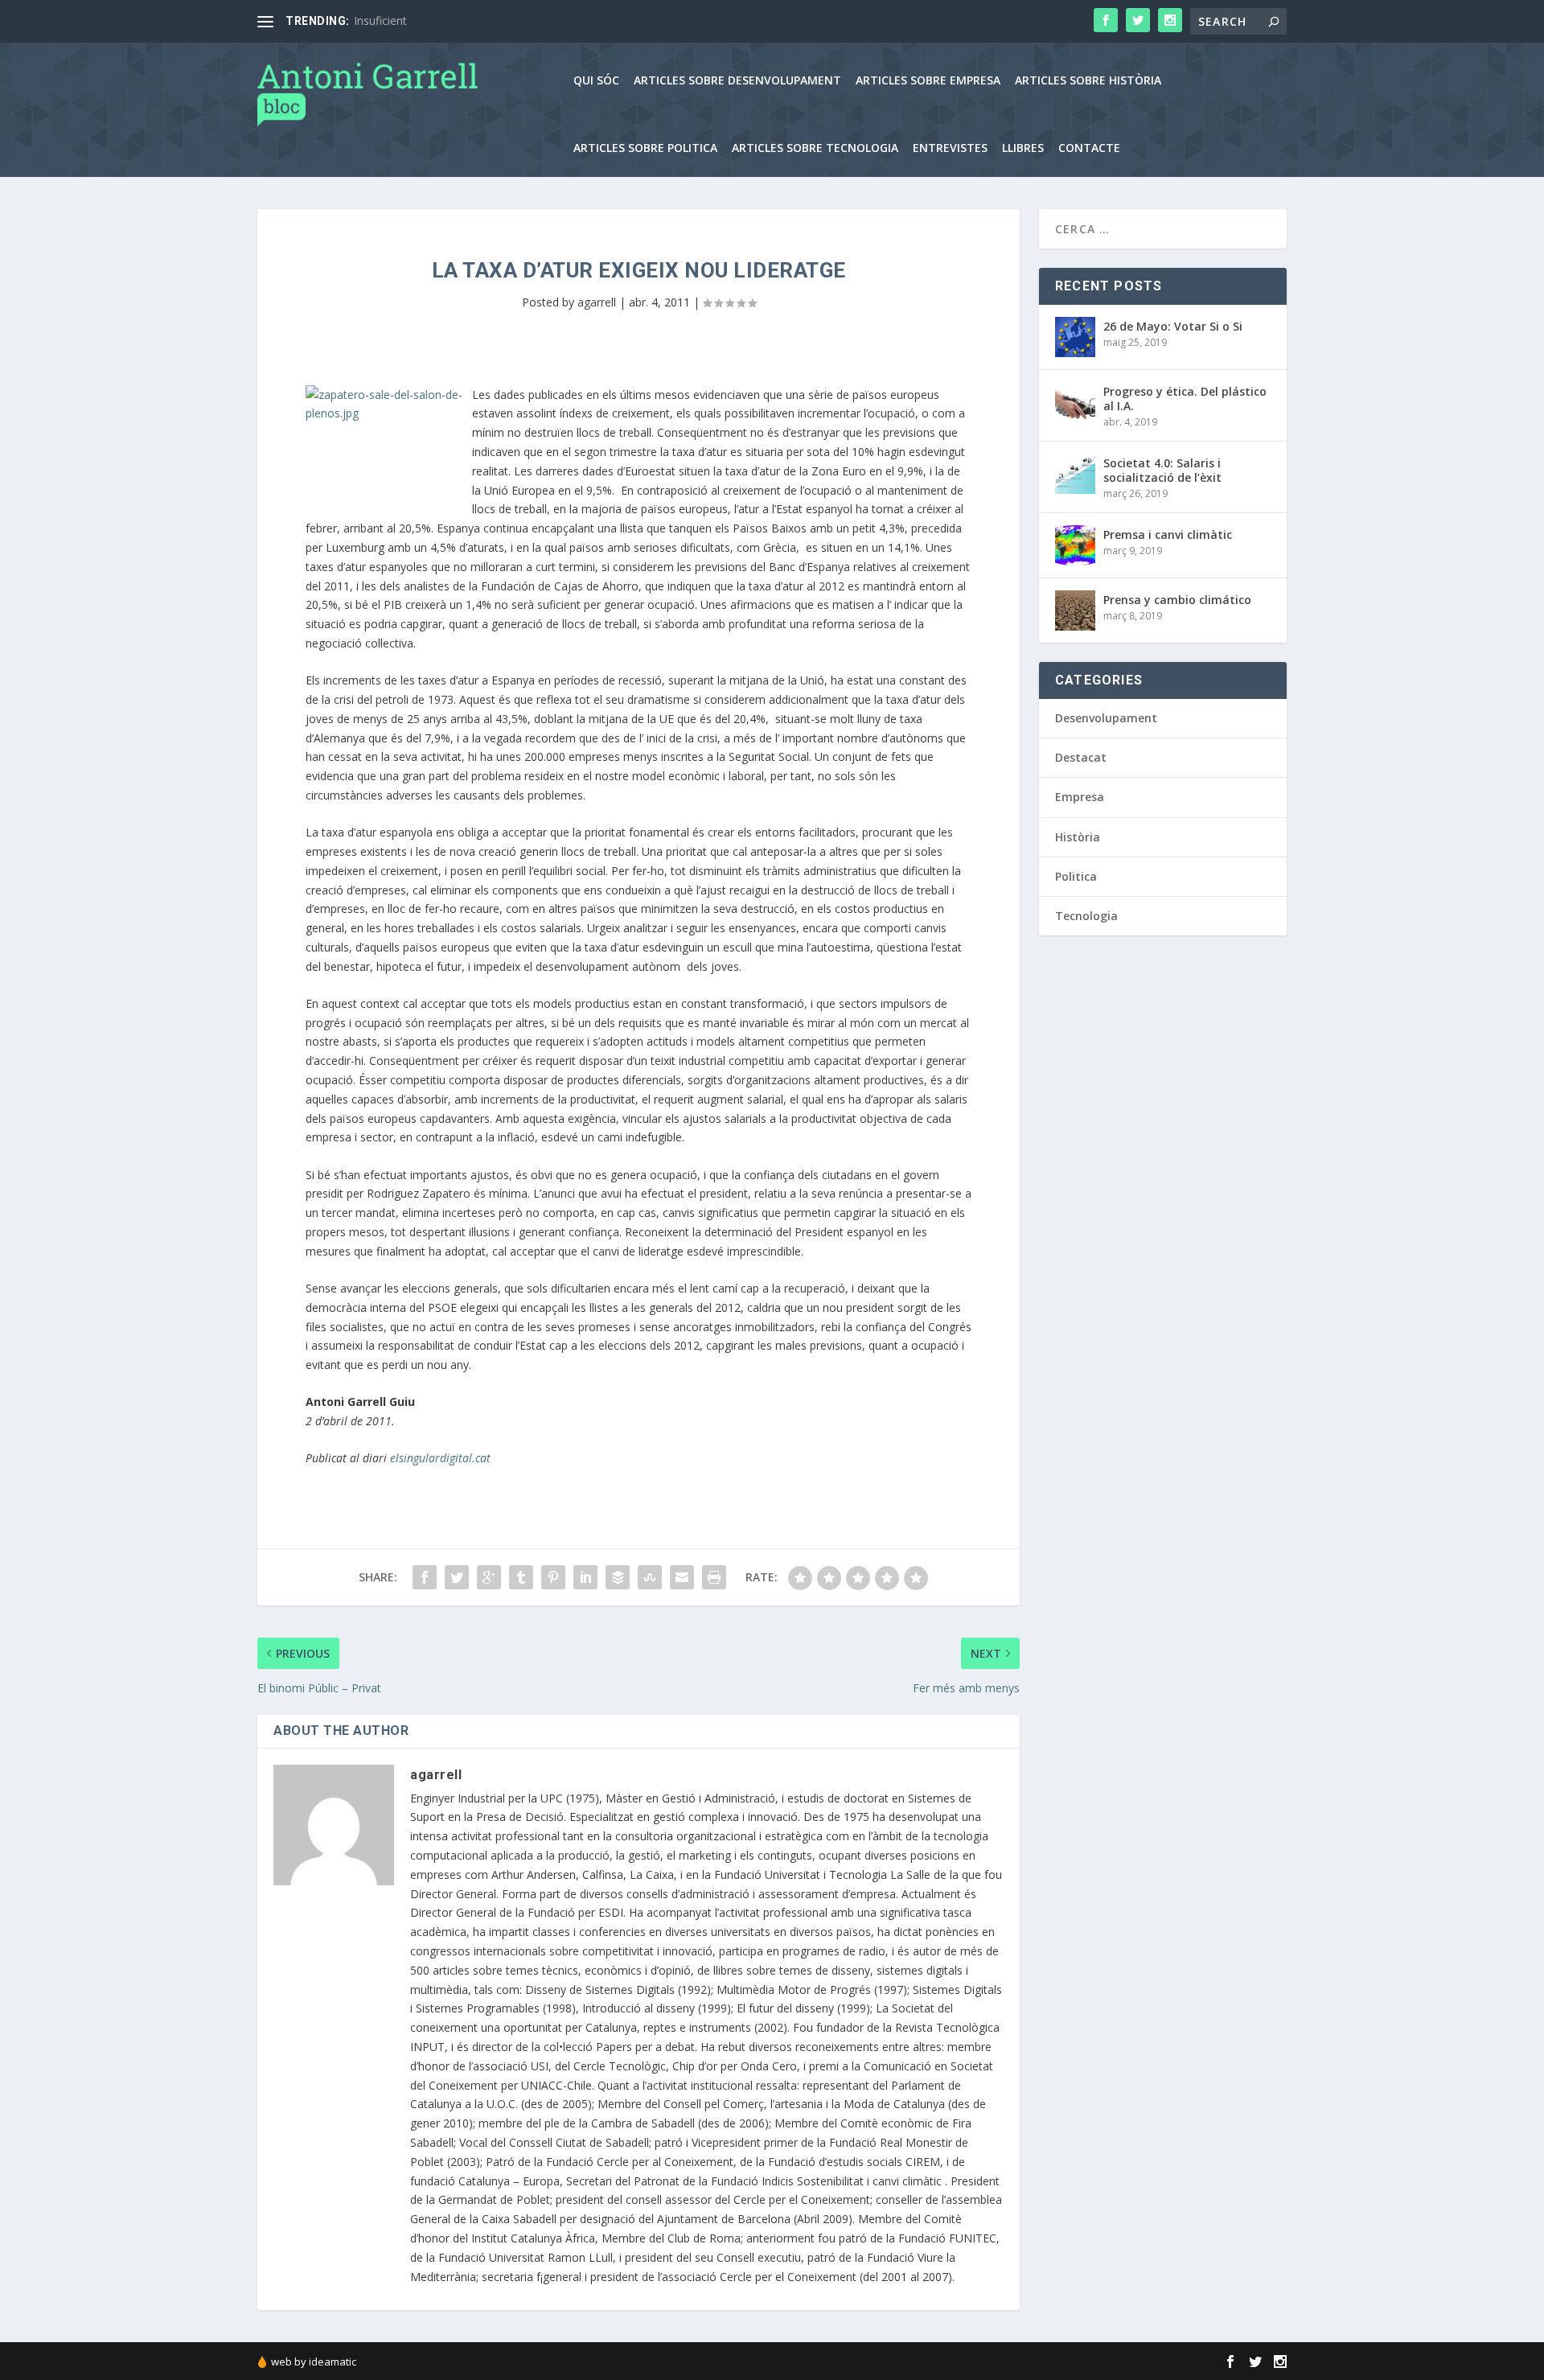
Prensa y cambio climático (1177, 600)
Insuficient (380, 21)
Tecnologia (1086, 916)
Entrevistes (950, 148)
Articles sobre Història (1088, 81)
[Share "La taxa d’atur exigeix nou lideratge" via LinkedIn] (585, 1577)
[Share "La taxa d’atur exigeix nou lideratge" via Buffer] (618, 1577)
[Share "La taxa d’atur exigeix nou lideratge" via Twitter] (457, 1577)
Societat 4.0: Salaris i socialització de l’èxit (1162, 470)
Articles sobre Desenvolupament (737, 81)
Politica (1076, 876)
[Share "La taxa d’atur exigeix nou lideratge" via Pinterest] (553, 1577)
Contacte (1089, 148)
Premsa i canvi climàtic (1168, 534)
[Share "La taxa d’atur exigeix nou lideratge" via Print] (714, 1577)
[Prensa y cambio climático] (1075, 610)
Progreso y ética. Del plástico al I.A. (1185, 399)
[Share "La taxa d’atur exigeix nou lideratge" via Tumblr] (521, 1577)
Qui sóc (596, 81)
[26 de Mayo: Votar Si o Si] (1075, 337)
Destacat (1081, 757)
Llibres (1023, 148)
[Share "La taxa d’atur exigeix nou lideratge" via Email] (682, 1577)
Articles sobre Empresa (928, 81)
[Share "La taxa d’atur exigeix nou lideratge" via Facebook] (425, 1577)
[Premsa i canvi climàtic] (1075, 545)
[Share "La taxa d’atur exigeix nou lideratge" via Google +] (489, 1577)
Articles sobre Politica (645, 148)
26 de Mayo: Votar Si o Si (1173, 326)
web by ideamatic (314, 2362)
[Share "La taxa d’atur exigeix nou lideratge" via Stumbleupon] (650, 1577)
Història (1078, 837)
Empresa (1080, 797)
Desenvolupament (1106, 718)
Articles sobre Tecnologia (815, 148)
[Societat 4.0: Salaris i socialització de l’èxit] (1075, 474)
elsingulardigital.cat (439, 1458)
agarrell (597, 302)
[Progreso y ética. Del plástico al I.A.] (1075, 402)
